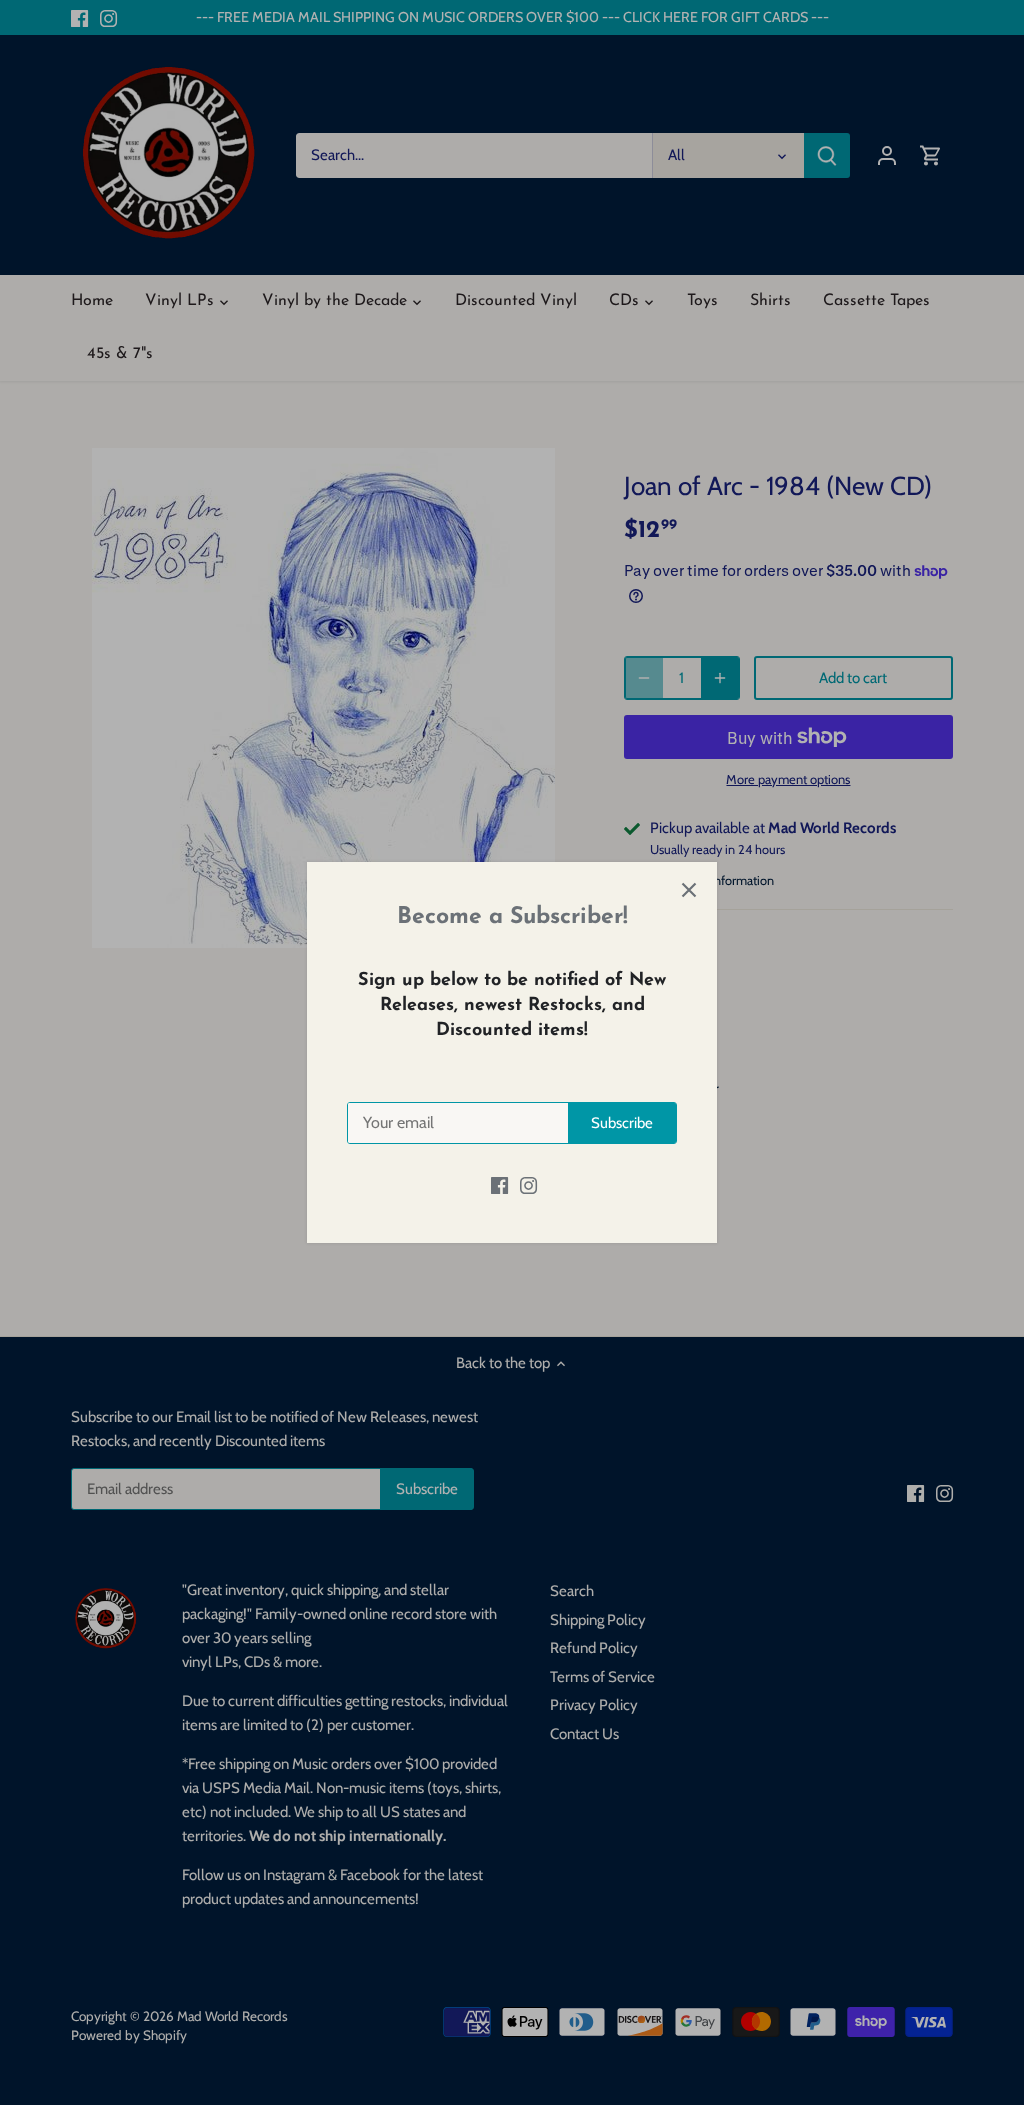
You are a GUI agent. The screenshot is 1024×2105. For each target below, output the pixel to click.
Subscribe (622, 1123)
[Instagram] (528, 1184)
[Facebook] (499, 1184)
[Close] (689, 890)
